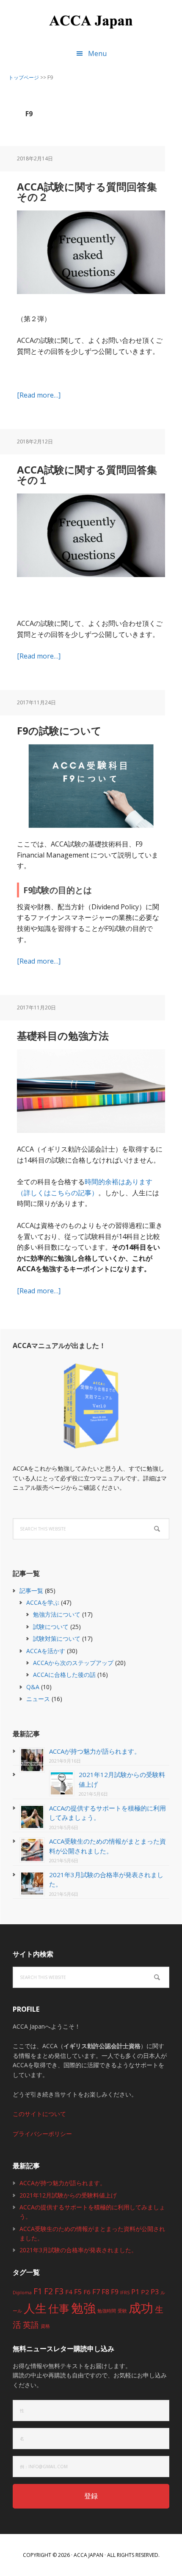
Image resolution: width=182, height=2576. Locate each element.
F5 (78, 2291)
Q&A (33, 1687)
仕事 (59, 2308)
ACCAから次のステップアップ (73, 1663)
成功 (141, 2308)
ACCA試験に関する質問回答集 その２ (92, 192)
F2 (48, 2291)
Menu (97, 53)
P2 (145, 2292)
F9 (115, 2291)
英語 (31, 2325)
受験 (122, 2311)
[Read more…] (39, 395)
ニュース (38, 1699)
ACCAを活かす (46, 1651)
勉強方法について (57, 1614)
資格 (45, 2326)
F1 (38, 2291)
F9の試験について (59, 730)
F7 (96, 2291)
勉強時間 (107, 2311)
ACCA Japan (91, 21)
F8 (105, 2291)
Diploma (22, 2293)
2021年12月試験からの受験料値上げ (68, 2195)
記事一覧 (31, 1591)
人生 (35, 2308)
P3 (155, 2291)
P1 (135, 2291)
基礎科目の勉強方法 (63, 1036)
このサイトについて (39, 2114)
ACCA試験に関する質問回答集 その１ (92, 475)
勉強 (83, 2308)
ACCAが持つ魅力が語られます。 (95, 1751)
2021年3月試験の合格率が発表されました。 (78, 2250)
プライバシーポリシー (42, 2134)
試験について (51, 1627)
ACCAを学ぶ (43, 1602)
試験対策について (57, 1638)
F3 (59, 2291)
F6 (87, 2292)
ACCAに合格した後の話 (64, 1675)
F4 (69, 2292)
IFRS (125, 2293)
